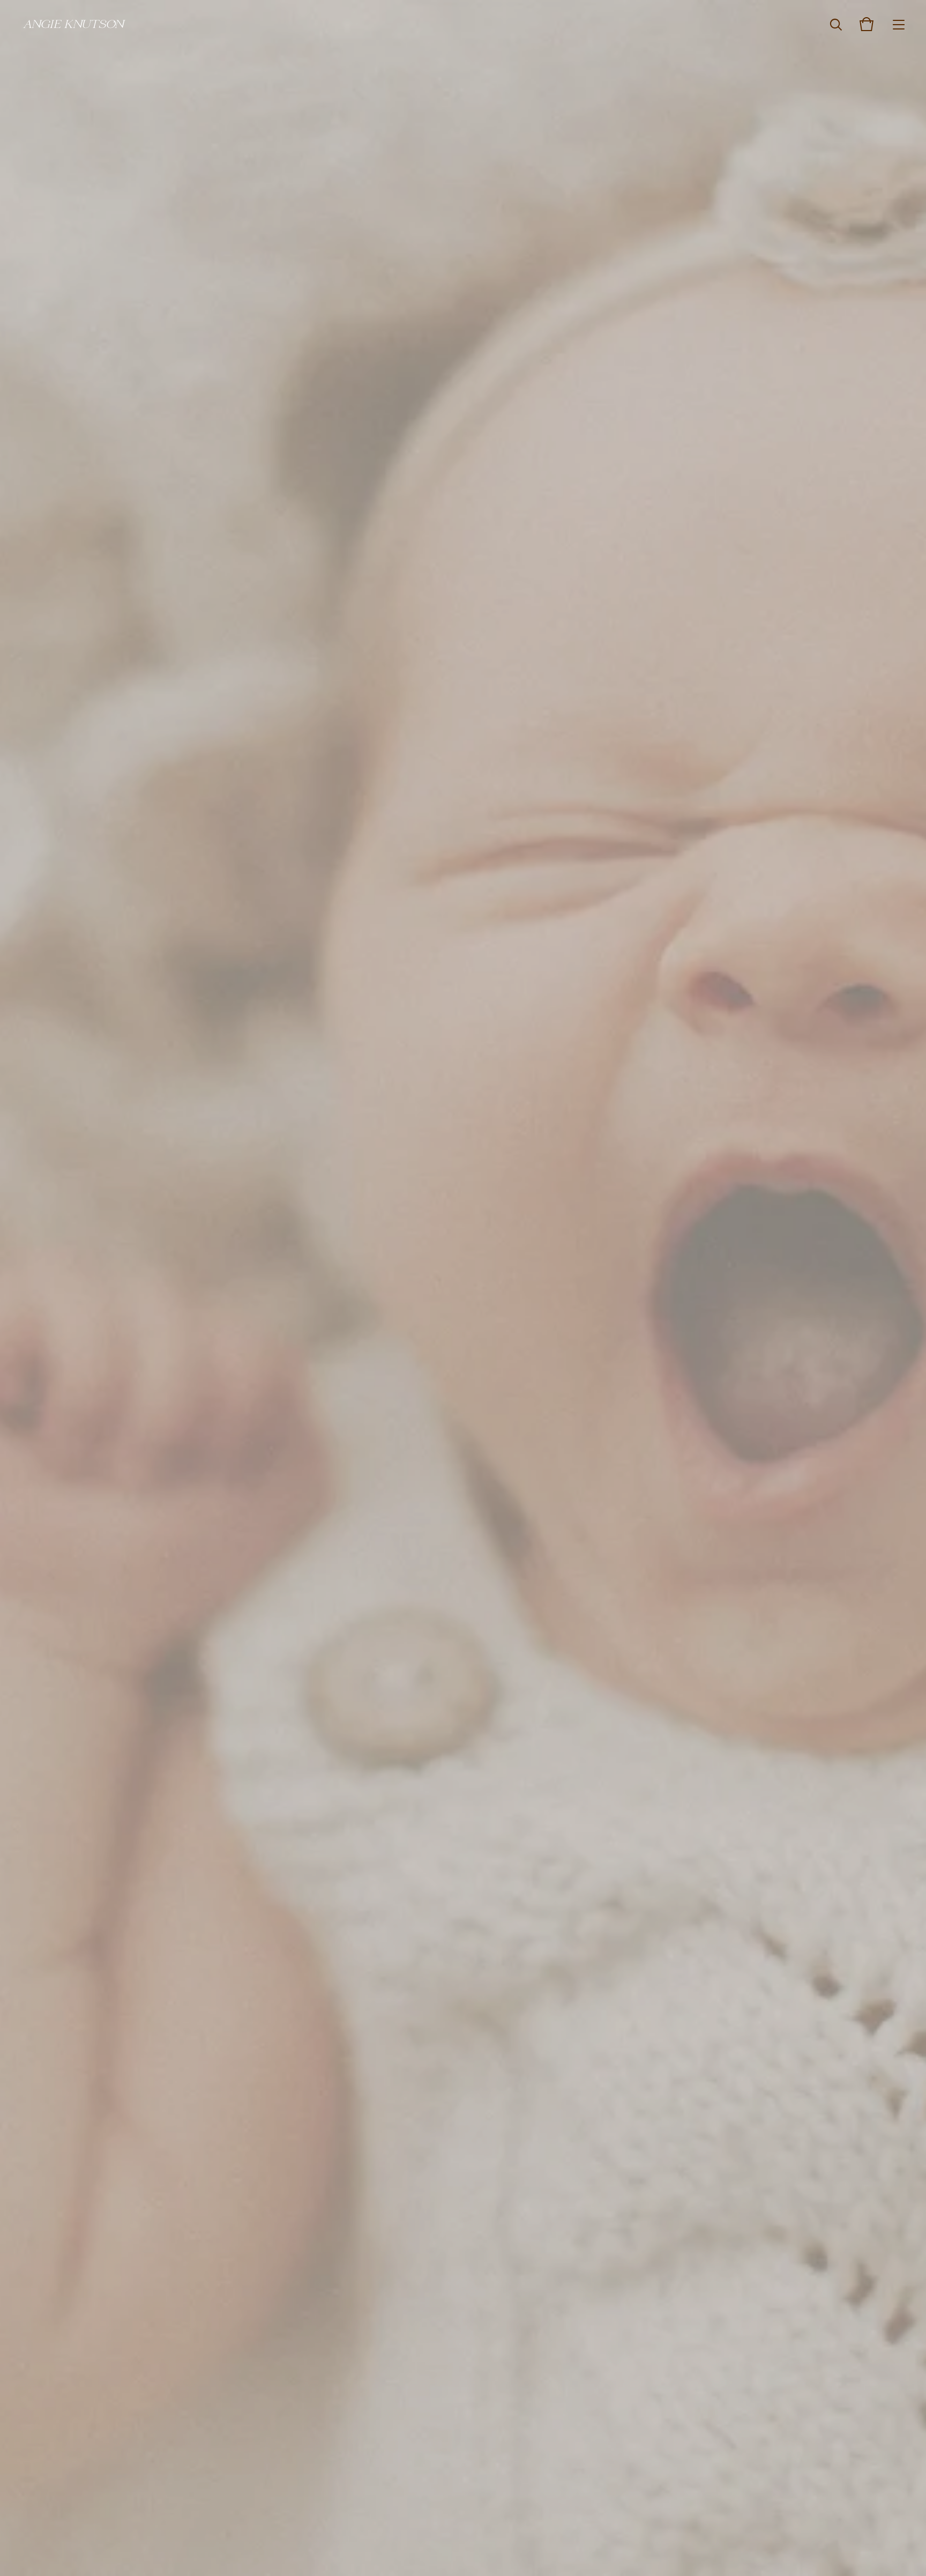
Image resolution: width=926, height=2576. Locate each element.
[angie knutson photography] (75, 24)
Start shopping (463, 1269)
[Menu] (899, 24)
